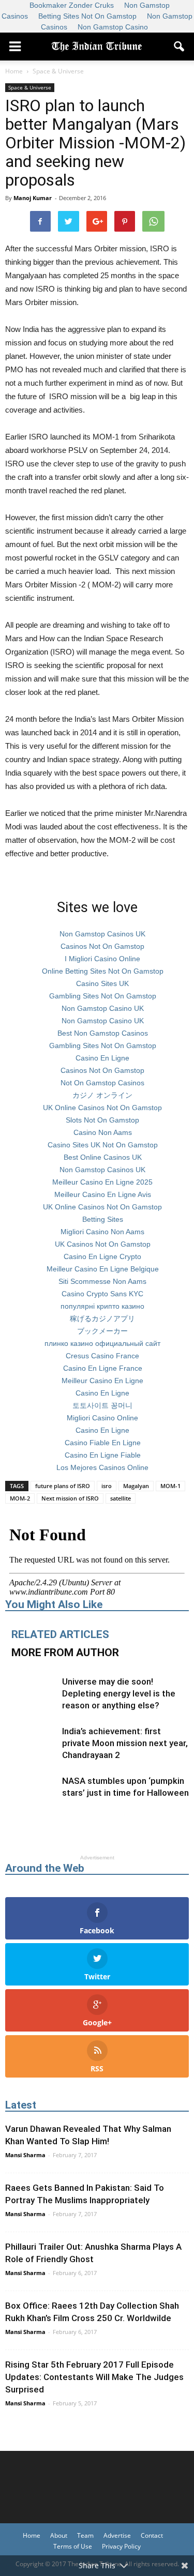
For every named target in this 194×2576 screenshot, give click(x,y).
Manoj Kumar (33, 198)
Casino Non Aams (103, 1132)
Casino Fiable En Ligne (103, 1443)
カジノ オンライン (102, 1095)
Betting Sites (103, 1219)
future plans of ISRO (63, 1486)
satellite (121, 1498)
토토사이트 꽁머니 (102, 1405)
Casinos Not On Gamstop (102, 946)
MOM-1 (170, 1486)
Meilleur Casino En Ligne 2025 (102, 1182)
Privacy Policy (121, 2546)
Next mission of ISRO (70, 1498)
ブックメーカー (102, 1331)
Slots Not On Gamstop (102, 1120)
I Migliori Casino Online (102, 959)
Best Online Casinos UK (103, 1157)
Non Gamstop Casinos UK (102, 934)
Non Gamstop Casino (113, 27)
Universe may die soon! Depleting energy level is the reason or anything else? (119, 1693)
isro (107, 1486)
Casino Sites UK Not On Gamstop (103, 1145)
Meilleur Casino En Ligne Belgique (103, 1269)
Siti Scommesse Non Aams (102, 1281)
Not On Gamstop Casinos (102, 1083)
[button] (180, 47)
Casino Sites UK (102, 983)
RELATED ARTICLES (60, 1634)
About (59, 2535)
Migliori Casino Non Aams (102, 1232)
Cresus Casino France (102, 1356)
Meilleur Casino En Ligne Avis (103, 1194)
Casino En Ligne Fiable (103, 1455)
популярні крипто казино (102, 1306)
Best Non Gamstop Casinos (103, 1033)
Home (32, 2535)
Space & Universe (30, 87)
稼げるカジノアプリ (102, 1319)
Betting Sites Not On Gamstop (87, 16)
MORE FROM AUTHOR (65, 1653)
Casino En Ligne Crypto (102, 1256)
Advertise (117, 2535)
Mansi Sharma (25, 2155)
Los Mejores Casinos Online (102, 1467)
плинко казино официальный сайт (102, 1343)
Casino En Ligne (102, 1058)
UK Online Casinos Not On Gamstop (102, 1108)
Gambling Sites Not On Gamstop (103, 996)
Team (85, 2535)
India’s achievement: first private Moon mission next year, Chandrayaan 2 (125, 1743)
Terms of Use (73, 2546)
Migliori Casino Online (102, 1418)
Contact (152, 2535)
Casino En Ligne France (103, 1368)
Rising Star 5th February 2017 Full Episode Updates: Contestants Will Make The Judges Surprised (94, 2377)
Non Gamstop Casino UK (103, 1008)
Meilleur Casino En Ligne (102, 1381)
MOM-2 (20, 1498)
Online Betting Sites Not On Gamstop (103, 971)
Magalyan (136, 1486)
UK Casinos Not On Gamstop (103, 1244)
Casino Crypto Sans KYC (102, 1294)
